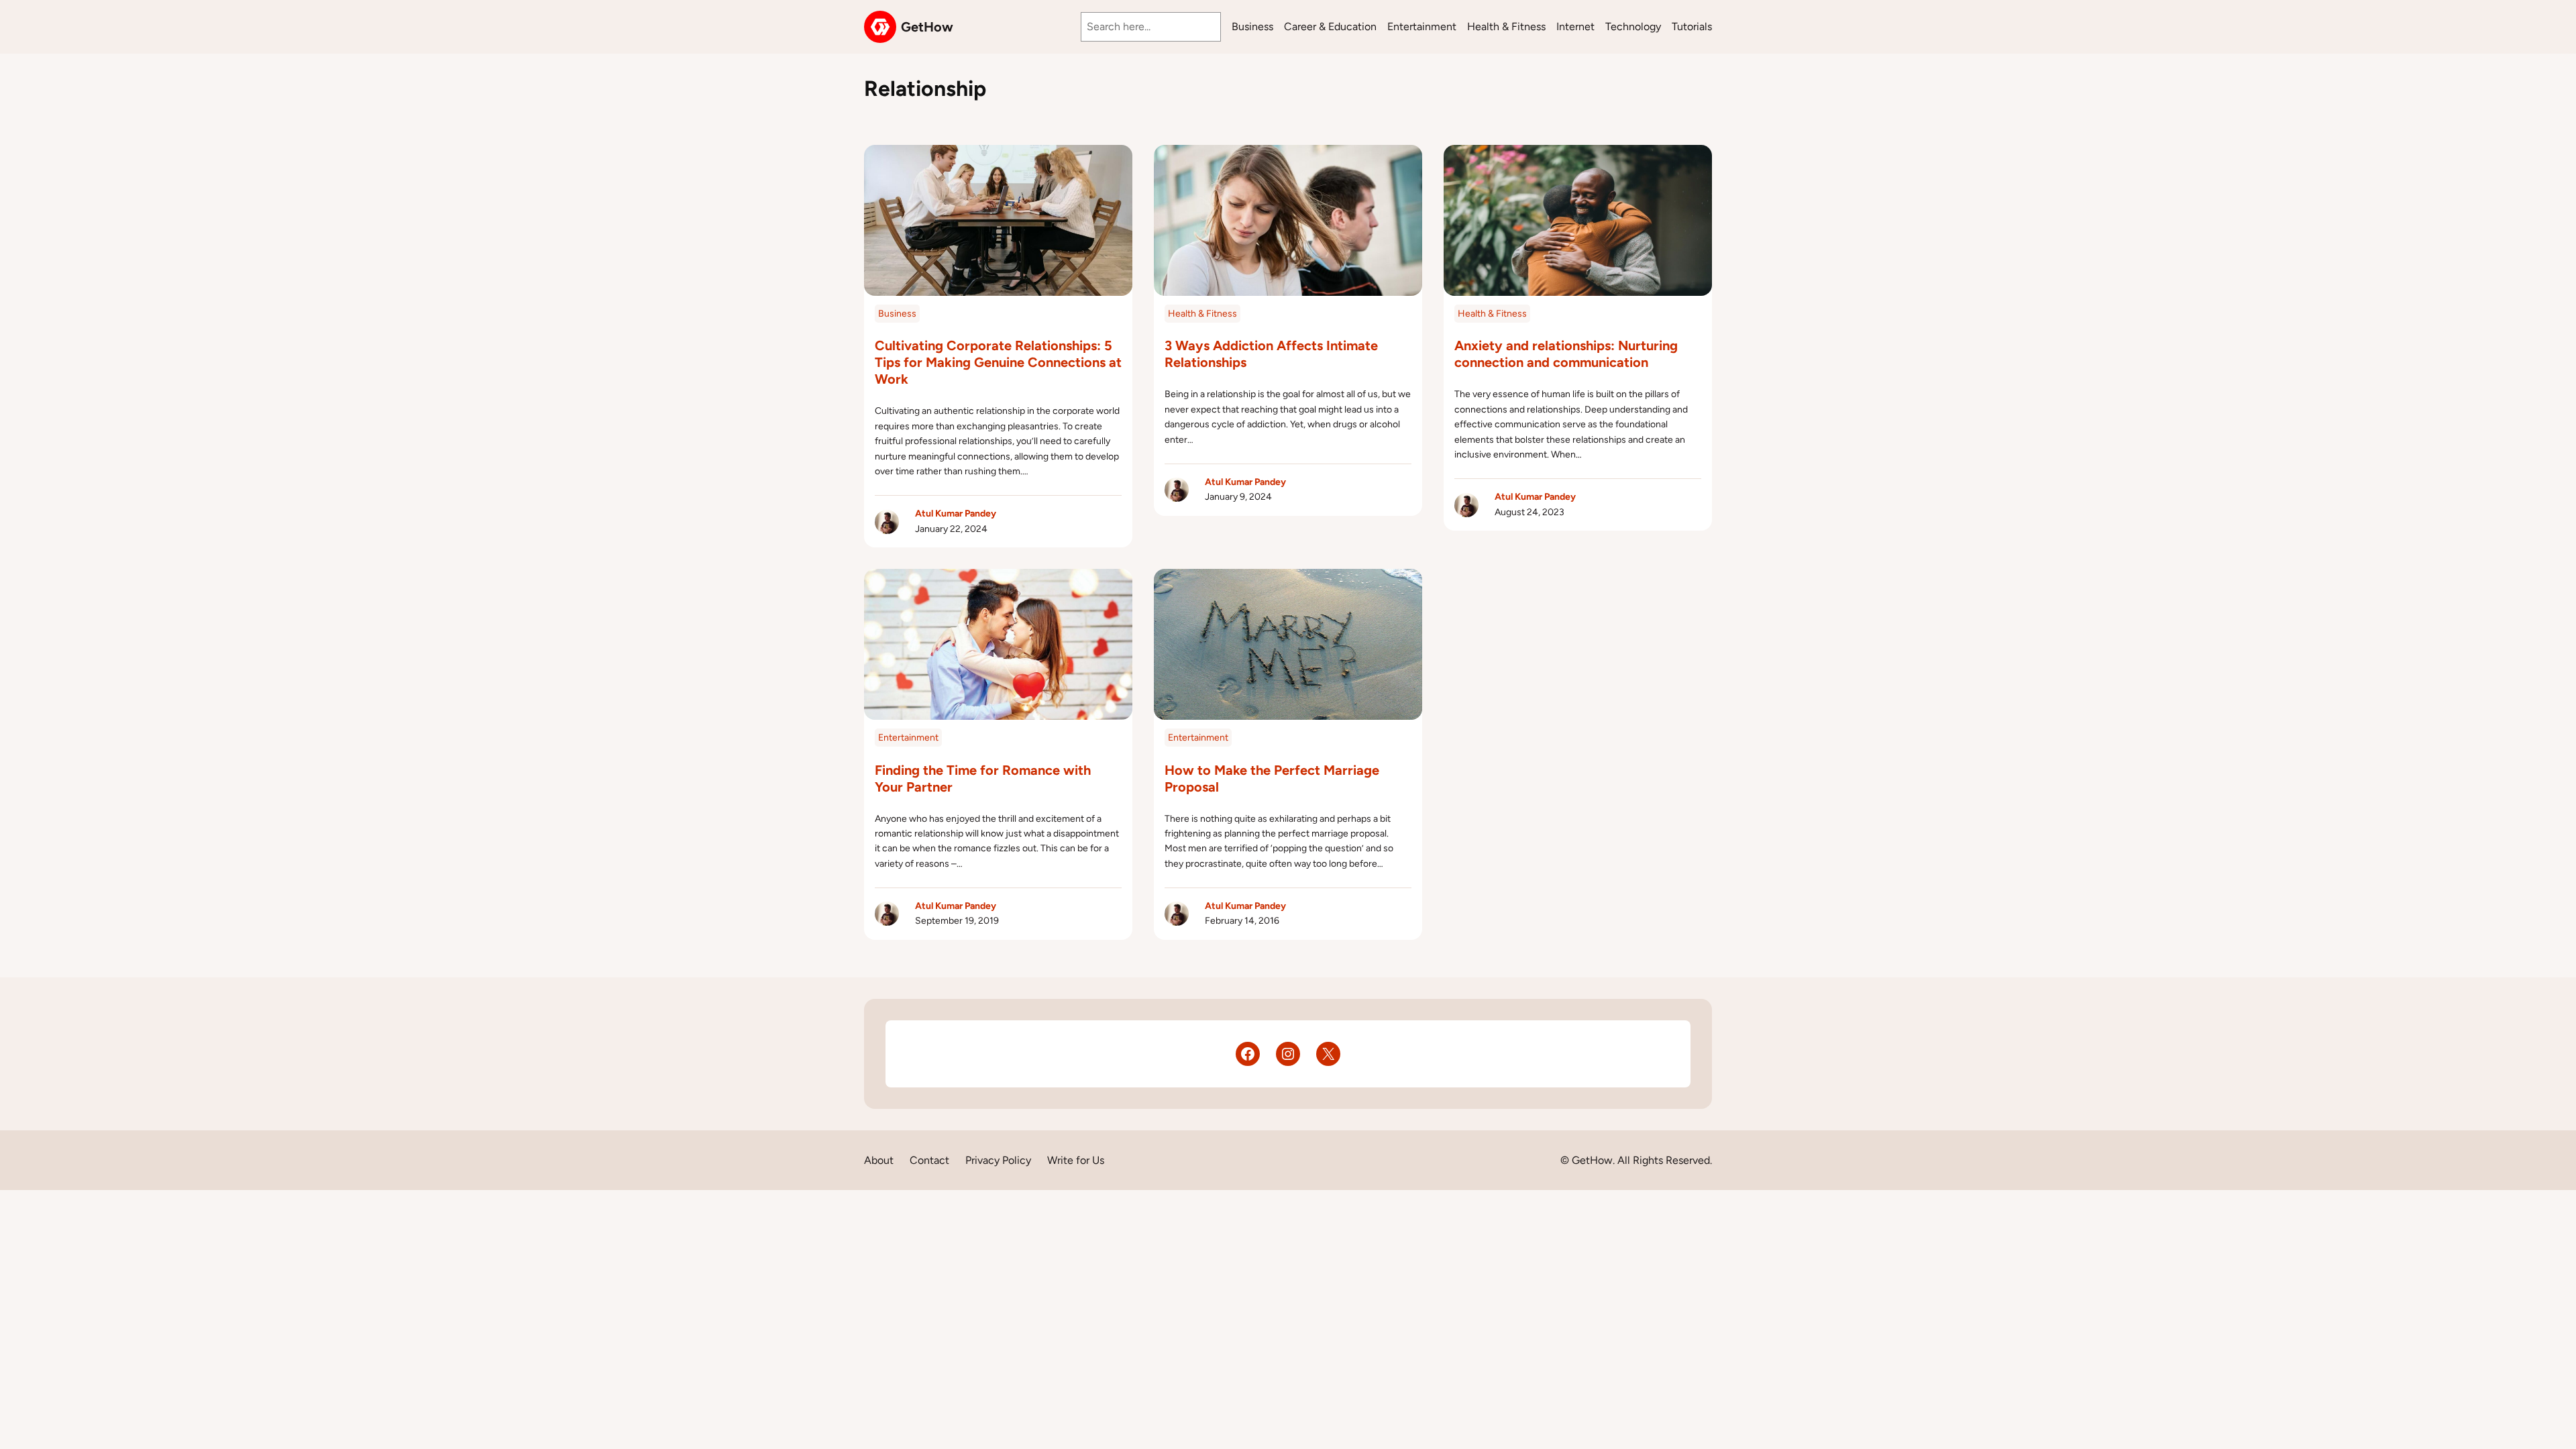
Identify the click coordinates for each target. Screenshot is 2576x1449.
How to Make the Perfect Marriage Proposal (1272, 779)
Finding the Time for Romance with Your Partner (983, 779)
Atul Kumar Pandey (956, 514)
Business (897, 314)
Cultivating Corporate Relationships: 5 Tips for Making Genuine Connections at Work (998, 362)
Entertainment (908, 738)
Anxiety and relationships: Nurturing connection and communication (1566, 354)
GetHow (927, 27)
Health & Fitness (1202, 314)
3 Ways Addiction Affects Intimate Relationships (1271, 354)
